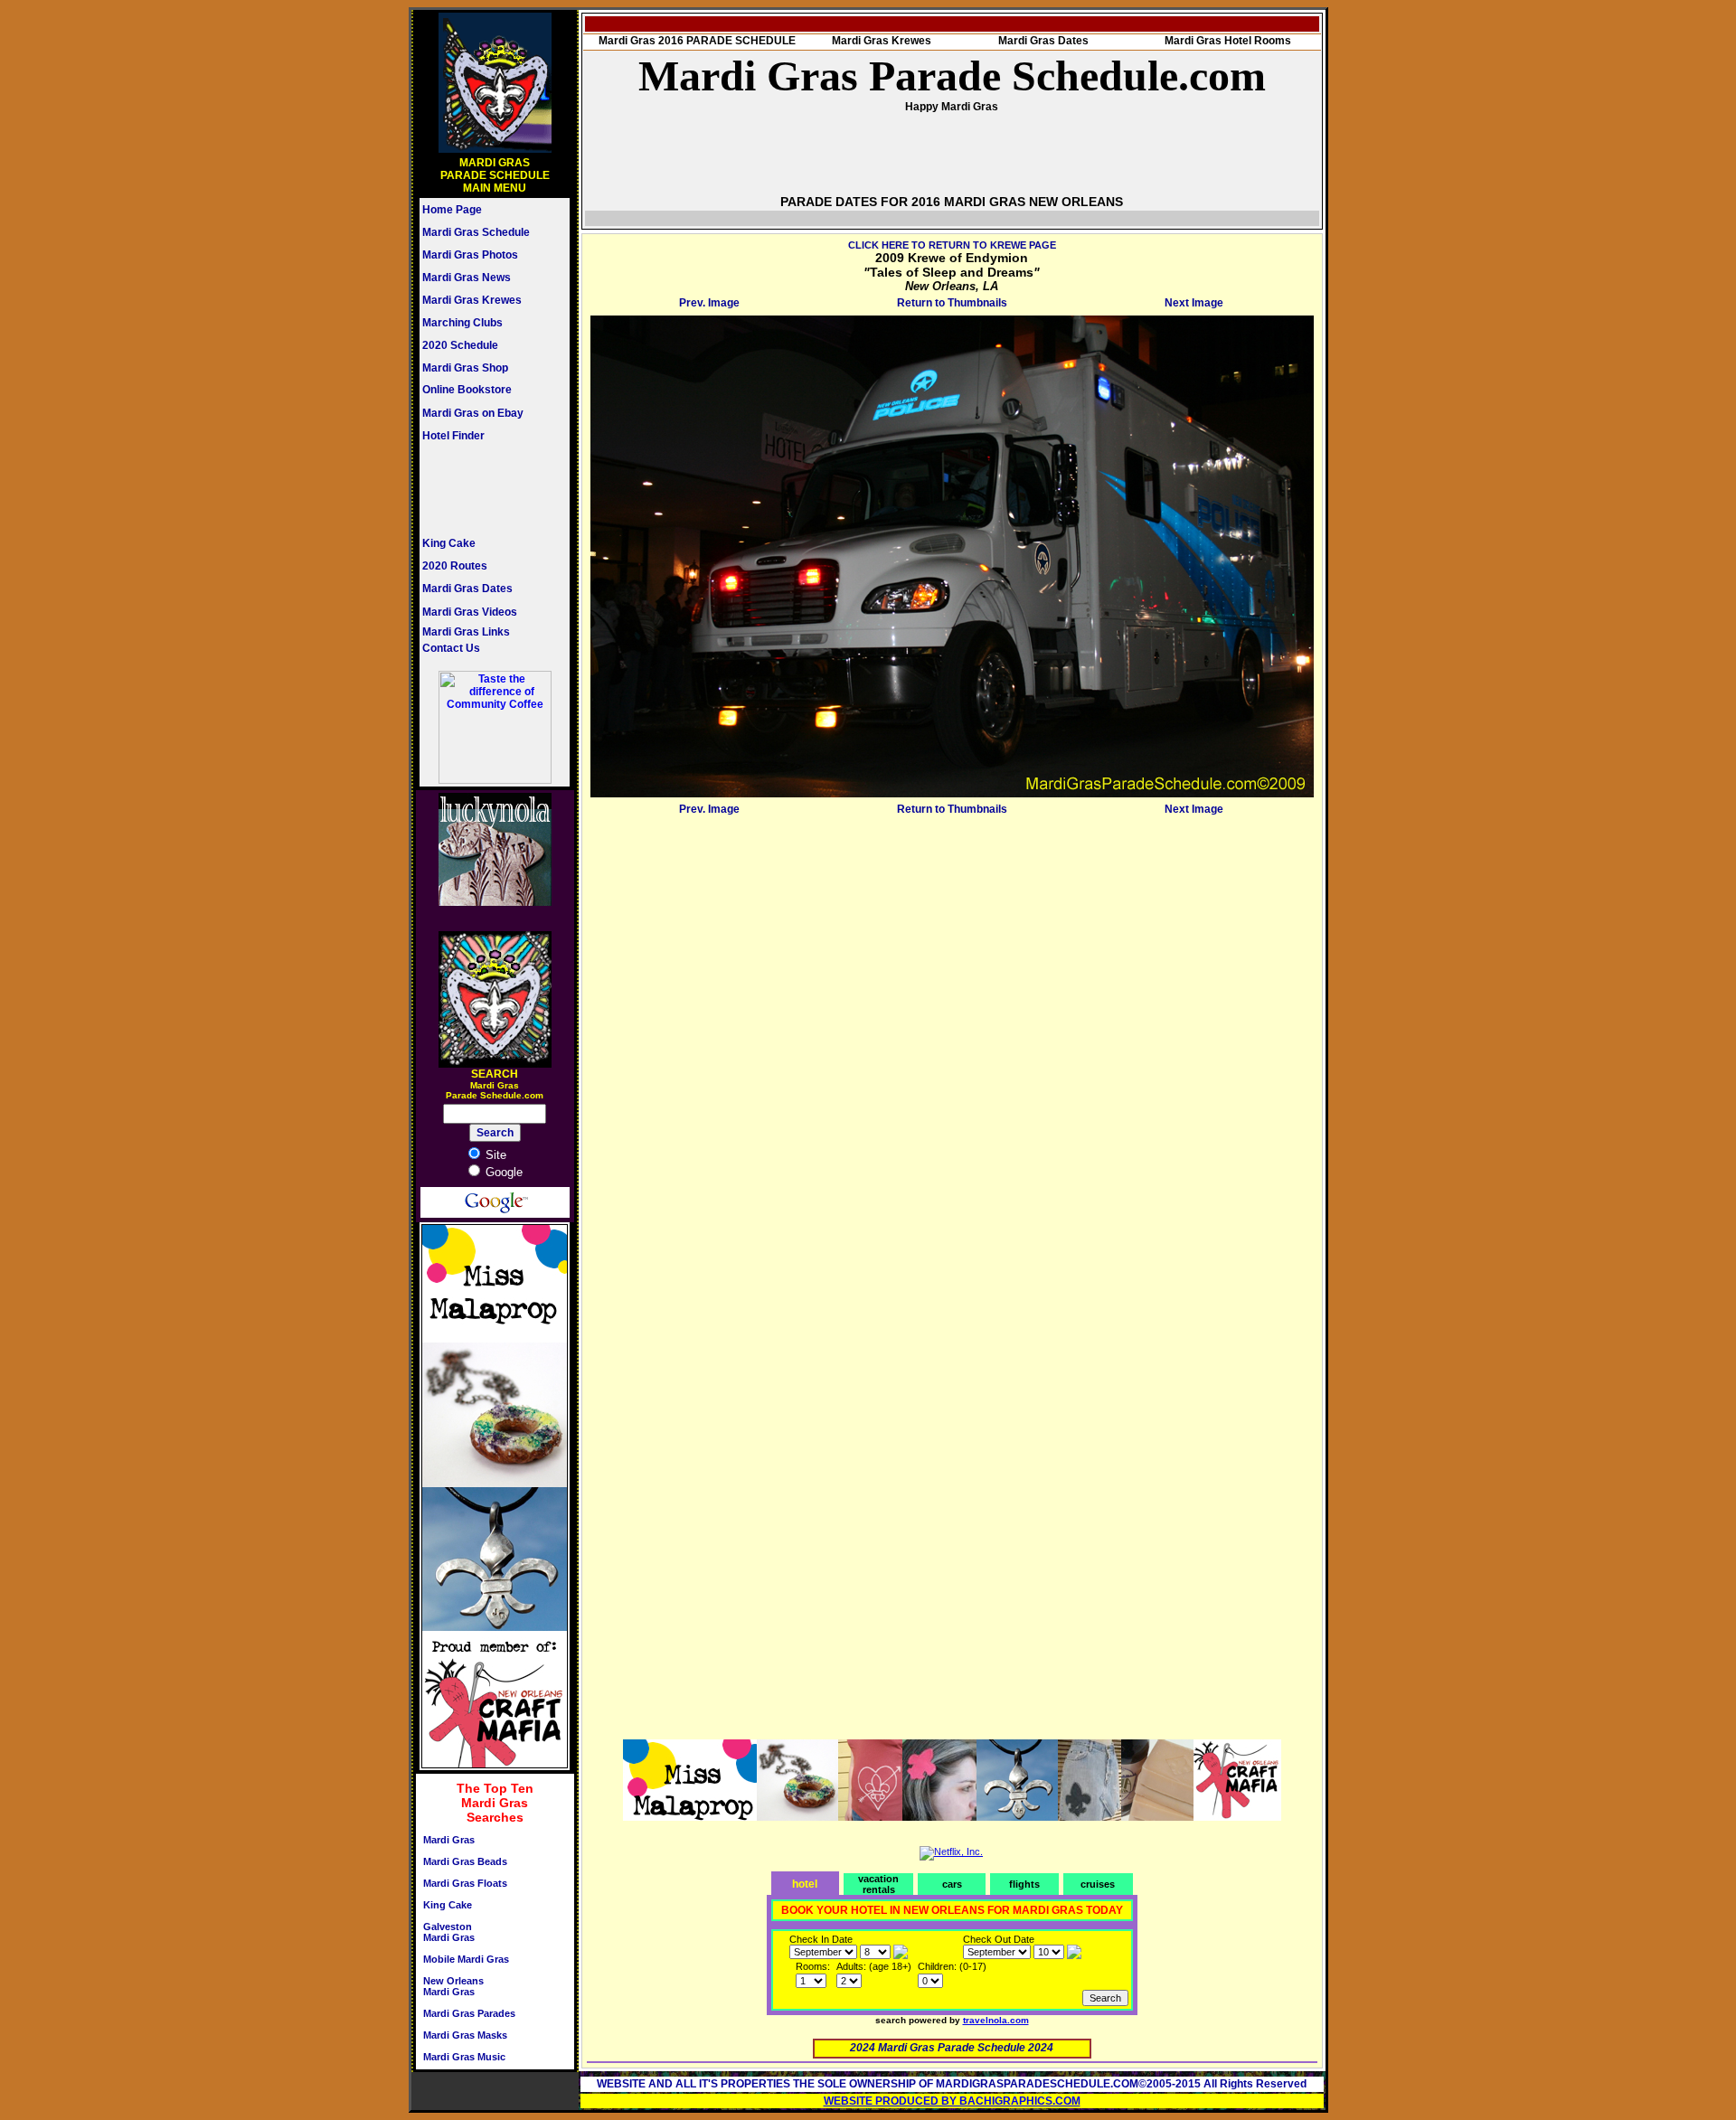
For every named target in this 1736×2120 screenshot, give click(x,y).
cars (952, 1884)
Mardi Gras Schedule (476, 232)
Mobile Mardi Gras (466, 1959)
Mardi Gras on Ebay (473, 413)
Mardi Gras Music (464, 2057)
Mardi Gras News (467, 278)
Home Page (452, 210)
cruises (1098, 1884)
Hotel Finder (453, 436)
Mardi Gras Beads (465, 1861)
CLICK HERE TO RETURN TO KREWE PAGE (952, 245)
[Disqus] (952, 1047)
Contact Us (451, 648)
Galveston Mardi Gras (449, 1932)
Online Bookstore (467, 390)
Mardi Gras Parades (469, 2013)
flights (1024, 1884)
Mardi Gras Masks (465, 2035)
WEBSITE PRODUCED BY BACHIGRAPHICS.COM (952, 2101)
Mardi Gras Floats (465, 1883)
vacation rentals (878, 1884)
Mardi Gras (449, 1840)
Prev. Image (709, 303)
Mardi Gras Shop (465, 368)
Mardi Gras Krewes (472, 300)
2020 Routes (455, 566)
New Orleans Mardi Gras (453, 1986)
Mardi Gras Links (466, 632)
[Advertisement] (476, 489)
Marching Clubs (462, 323)
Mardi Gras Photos (470, 255)
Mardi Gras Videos (470, 612)
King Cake (449, 543)
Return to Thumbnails (952, 303)
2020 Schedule (460, 345)
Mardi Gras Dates (467, 589)
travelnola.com (996, 2020)
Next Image (1194, 303)
